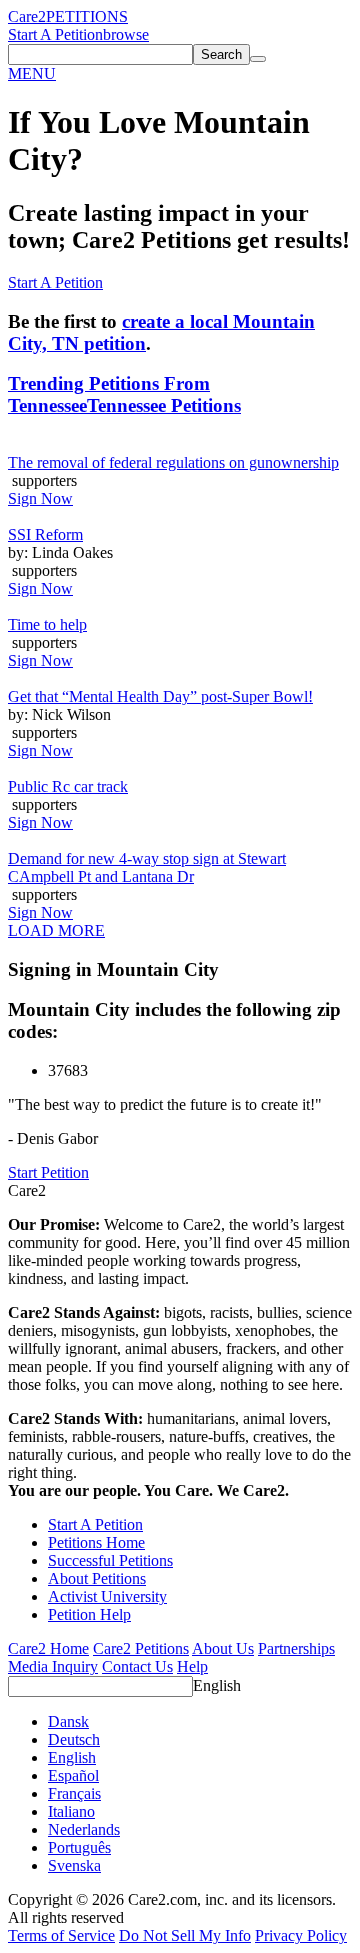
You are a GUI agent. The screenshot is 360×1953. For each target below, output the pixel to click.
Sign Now (40, 498)
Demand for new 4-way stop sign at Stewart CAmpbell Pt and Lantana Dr (147, 867)
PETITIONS (87, 16)
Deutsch (74, 1739)
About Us (223, 1648)
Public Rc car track (68, 786)
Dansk (68, 1721)
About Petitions (97, 1578)
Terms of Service (61, 1935)
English (217, 1685)
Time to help (47, 624)
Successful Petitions (110, 1560)
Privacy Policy (301, 1935)
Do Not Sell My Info (185, 1935)
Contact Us (137, 1666)
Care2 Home (48, 1648)
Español (73, 1775)
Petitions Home (96, 1542)
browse (126, 34)
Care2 (27, 16)
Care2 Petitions (141, 1648)
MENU (32, 73)
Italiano (71, 1811)
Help (192, 1666)
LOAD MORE (56, 930)
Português (79, 1847)
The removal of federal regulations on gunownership (173, 462)
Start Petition (48, 1172)
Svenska (74, 1865)
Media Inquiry (53, 1666)
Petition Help (89, 1614)
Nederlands (84, 1829)
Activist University (107, 1596)
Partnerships (296, 1648)
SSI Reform (45, 534)
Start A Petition (55, 34)
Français (74, 1793)
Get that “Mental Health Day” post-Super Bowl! (160, 696)
